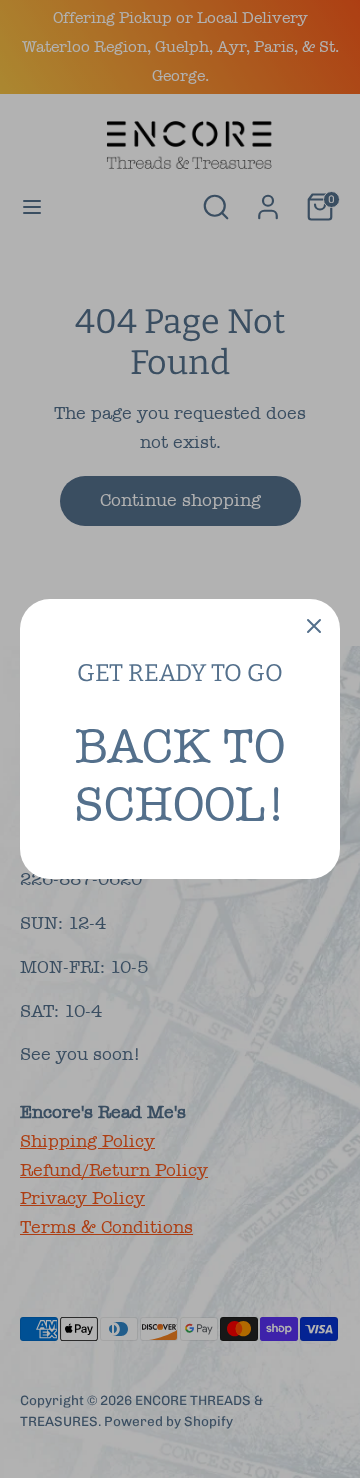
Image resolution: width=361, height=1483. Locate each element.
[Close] (314, 625)
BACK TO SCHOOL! (180, 775)
